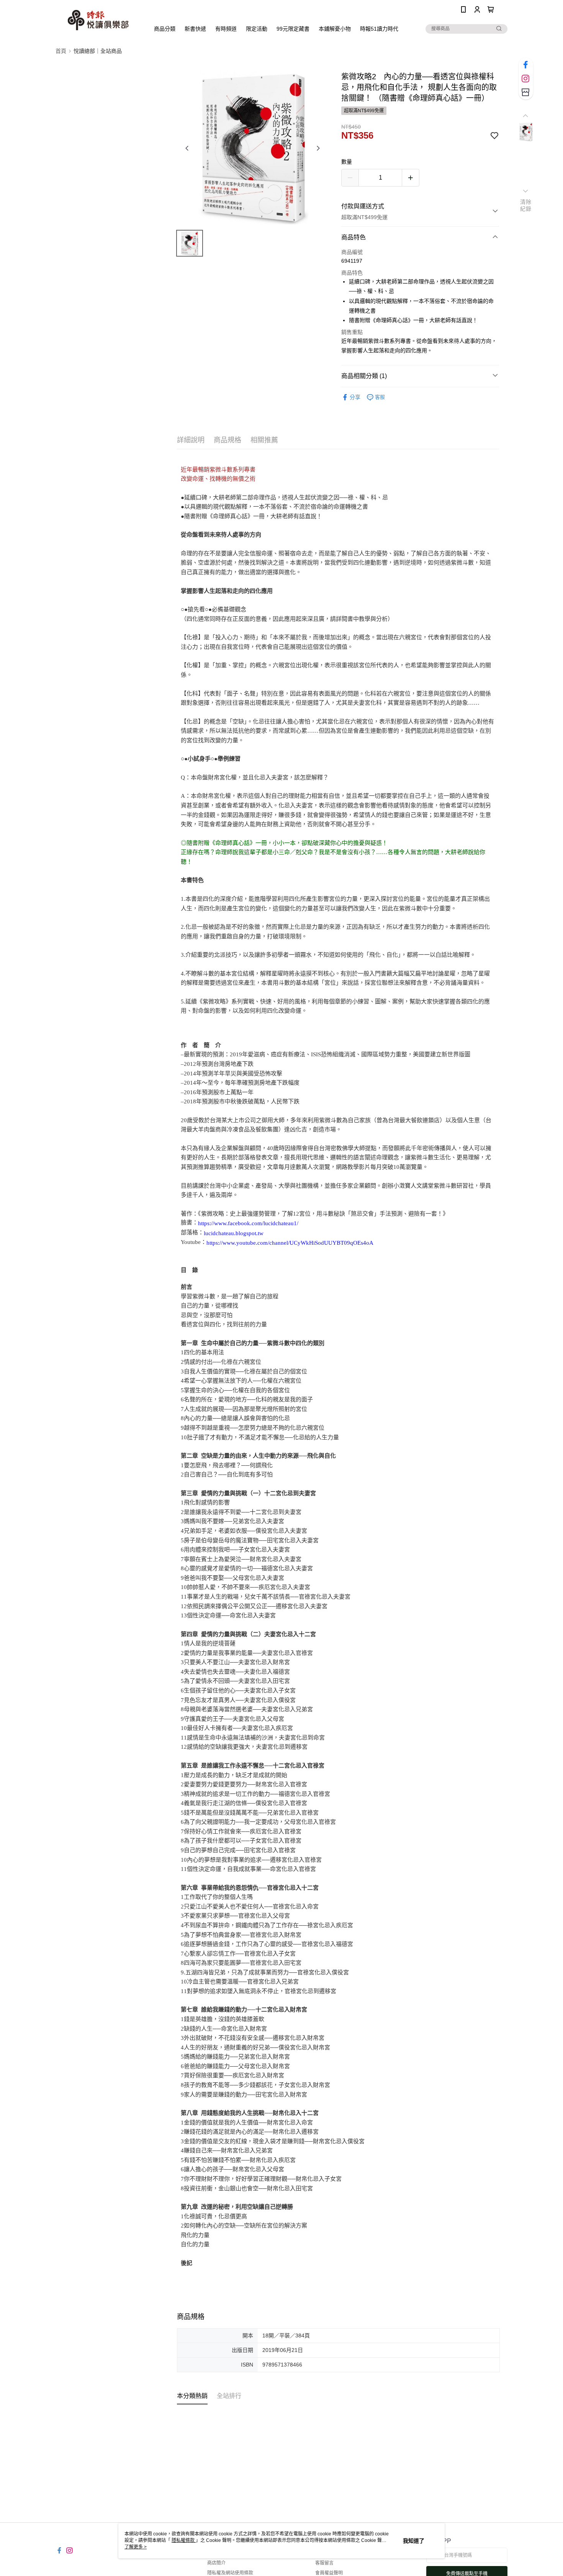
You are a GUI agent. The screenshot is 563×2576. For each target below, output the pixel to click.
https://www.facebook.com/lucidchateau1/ (248, 1223)
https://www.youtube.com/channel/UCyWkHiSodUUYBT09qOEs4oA (290, 1243)
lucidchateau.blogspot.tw (234, 1233)
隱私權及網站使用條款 (230, 2573)
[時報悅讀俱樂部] (98, 20)
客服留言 (324, 2563)
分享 (355, 397)
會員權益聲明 (329, 2573)
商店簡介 (216, 2563)
